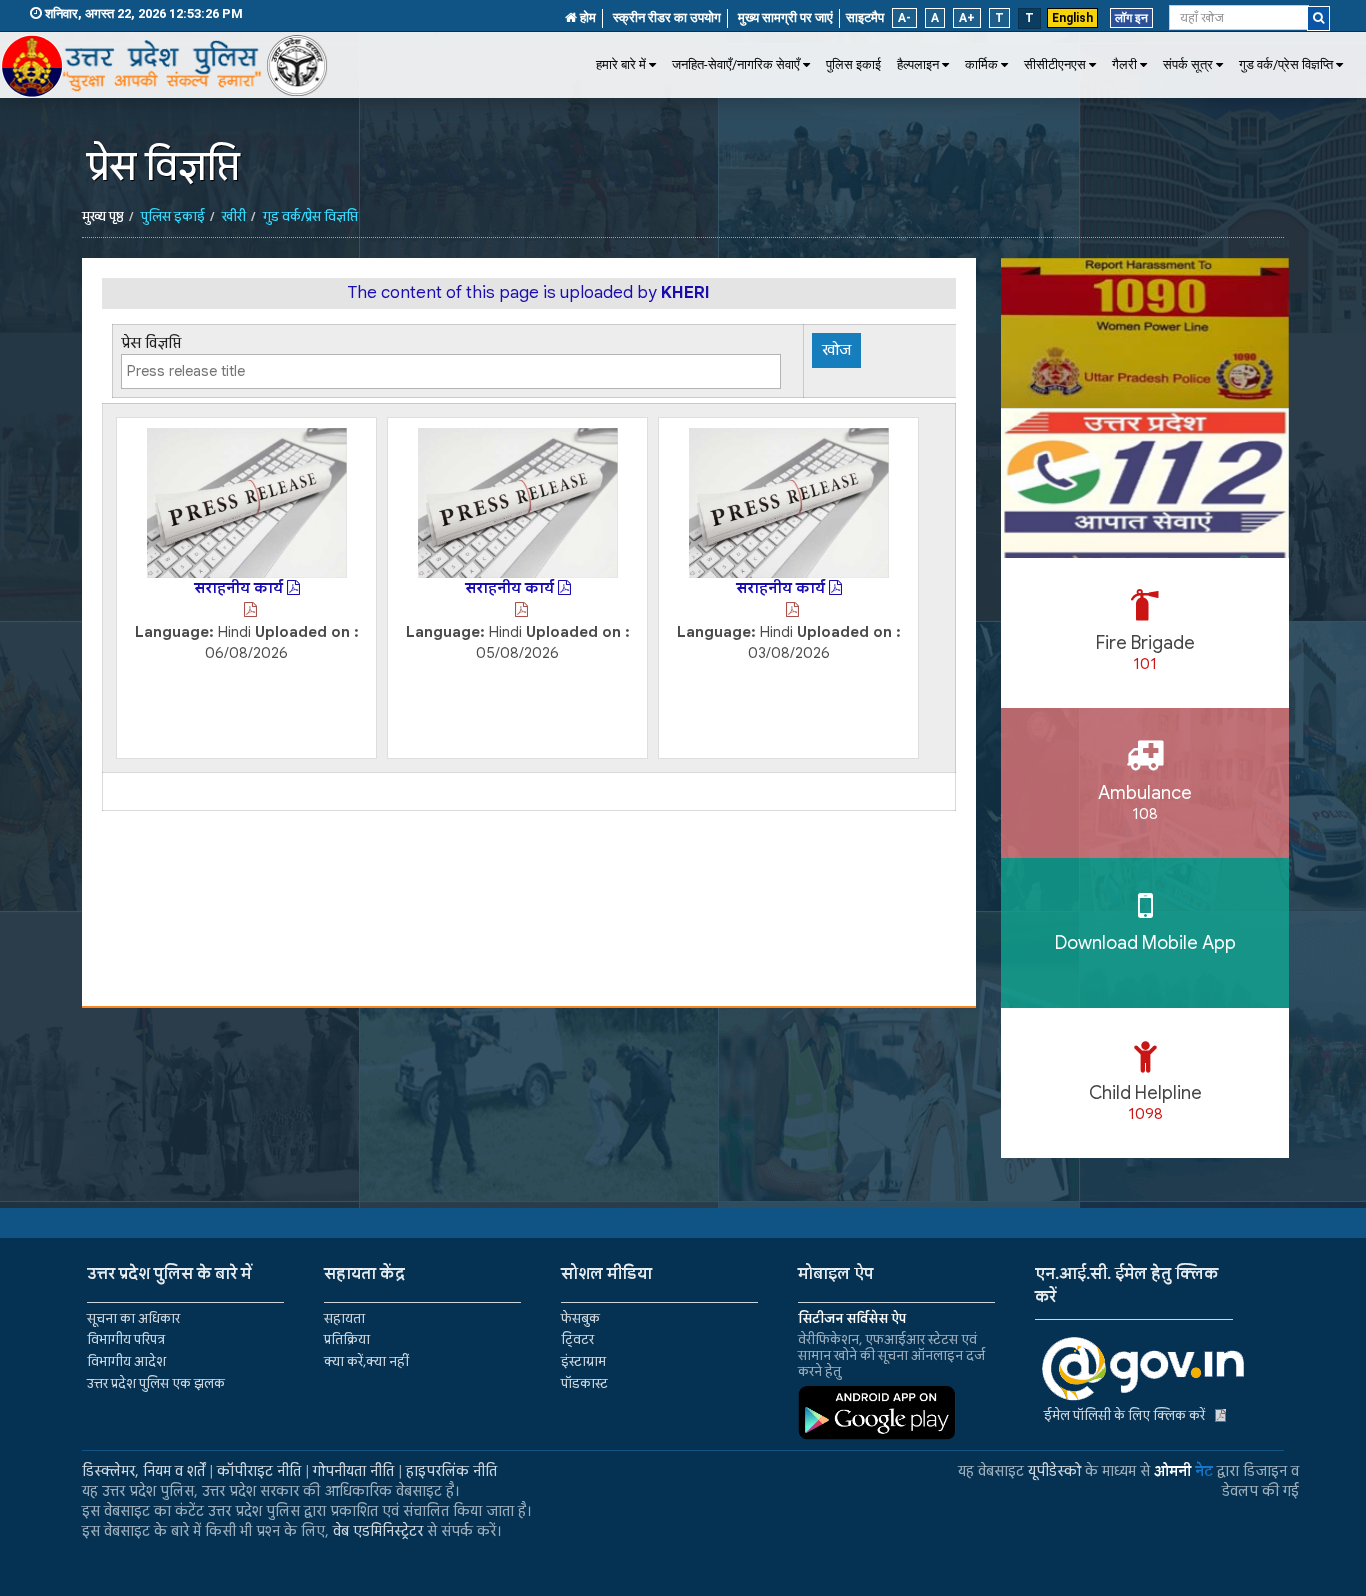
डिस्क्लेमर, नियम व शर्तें (143, 1471)
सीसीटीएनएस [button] (1055, 64)
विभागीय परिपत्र (126, 1339)
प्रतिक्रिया (347, 1339)
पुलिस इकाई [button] (853, 64)
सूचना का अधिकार (133, 1318)
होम (586, 17)
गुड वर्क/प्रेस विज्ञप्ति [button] (1286, 64)
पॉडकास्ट (584, 1383)
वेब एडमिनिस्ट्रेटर (378, 1531)
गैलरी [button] (1124, 64)
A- (904, 18)
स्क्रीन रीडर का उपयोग (667, 17)
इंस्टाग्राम (583, 1361)
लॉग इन (1131, 18)
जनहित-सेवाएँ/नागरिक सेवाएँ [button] (736, 64)
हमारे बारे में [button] (621, 64)
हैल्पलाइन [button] (918, 64)
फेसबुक (580, 1318)
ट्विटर (577, 1339)
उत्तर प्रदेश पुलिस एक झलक (156, 1383)
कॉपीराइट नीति (259, 1471)
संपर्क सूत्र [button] (1188, 64)
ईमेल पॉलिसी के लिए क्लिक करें (1124, 1415)
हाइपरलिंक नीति (451, 1471)
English (1072, 18)
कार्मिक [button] (981, 64)
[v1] (1318, 18)
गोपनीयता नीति (353, 1471)
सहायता (344, 1318)
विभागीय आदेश (126, 1361)
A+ (967, 18)
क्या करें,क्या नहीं (366, 1361)
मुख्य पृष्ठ (103, 216)
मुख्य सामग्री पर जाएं (785, 17)
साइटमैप (865, 17)
